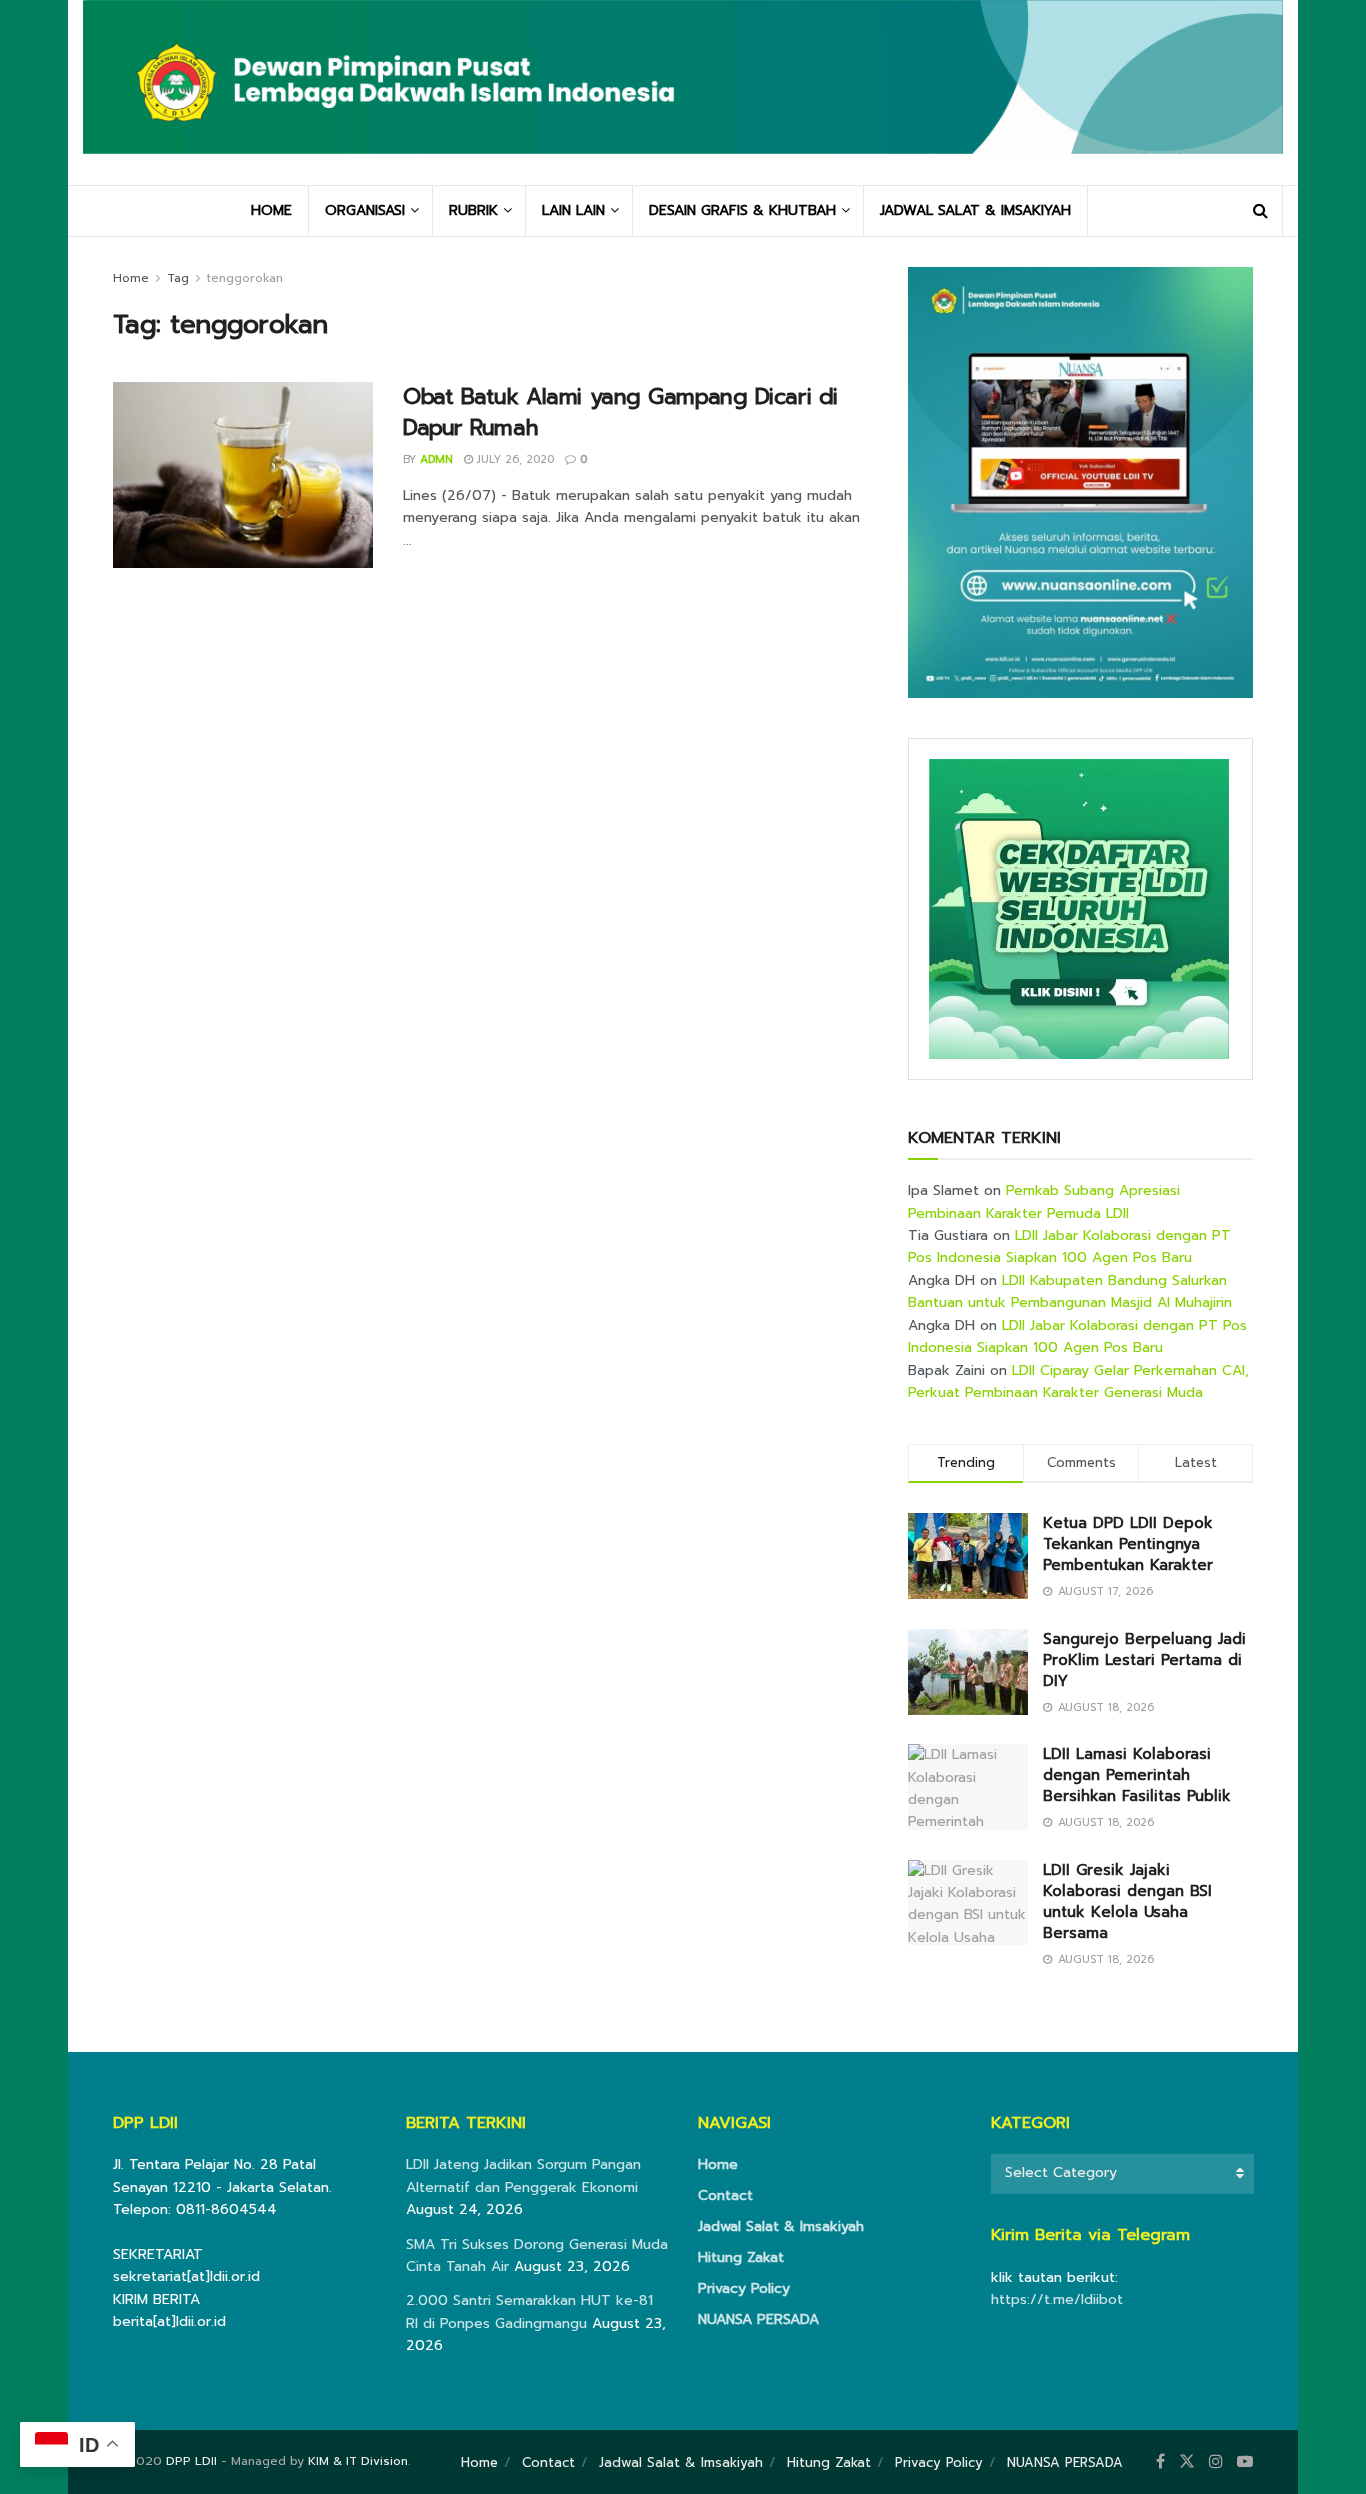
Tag (178, 278)
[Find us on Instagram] (1216, 2462)
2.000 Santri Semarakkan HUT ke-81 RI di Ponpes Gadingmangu (529, 2311)
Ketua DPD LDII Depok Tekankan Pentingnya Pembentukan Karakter (1128, 1544)
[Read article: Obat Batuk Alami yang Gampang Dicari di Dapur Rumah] (243, 475)
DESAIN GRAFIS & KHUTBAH (742, 210)
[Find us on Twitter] (1187, 2462)
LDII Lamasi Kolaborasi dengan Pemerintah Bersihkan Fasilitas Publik (1137, 1775)
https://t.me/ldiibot (1057, 2299)
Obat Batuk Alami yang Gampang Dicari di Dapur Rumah (620, 412)
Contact (725, 2195)
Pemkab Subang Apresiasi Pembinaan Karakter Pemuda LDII (1044, 1201)
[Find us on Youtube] (1245, 2462)
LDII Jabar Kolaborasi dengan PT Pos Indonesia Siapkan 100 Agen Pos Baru (1069, 1246)
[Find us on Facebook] (1160, 2462)
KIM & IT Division (358, 2461)
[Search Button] (1260, 211)
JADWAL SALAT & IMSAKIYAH (975, 210)
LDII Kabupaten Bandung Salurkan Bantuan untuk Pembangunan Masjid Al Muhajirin (1070, 1291)
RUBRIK (473, 210)
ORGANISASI (365, 210)
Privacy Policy (744, 2288)
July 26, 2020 (513, 459)
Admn (436, 459)
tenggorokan (245, 278)
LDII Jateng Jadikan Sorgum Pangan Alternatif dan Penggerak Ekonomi (523, 2175)
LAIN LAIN (573, 210)
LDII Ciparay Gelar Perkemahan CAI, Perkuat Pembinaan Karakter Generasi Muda (1078, 1381)
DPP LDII (191, 2461)
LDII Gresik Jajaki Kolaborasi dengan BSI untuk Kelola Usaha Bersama (1127, 1901)
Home (131, 278)
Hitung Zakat (741, 2257)
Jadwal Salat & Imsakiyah (781, 2226)
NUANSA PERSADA (758, 2319)
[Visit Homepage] (683, 92)
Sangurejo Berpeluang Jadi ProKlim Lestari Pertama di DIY (1144, 1660)
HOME (271, 210)
